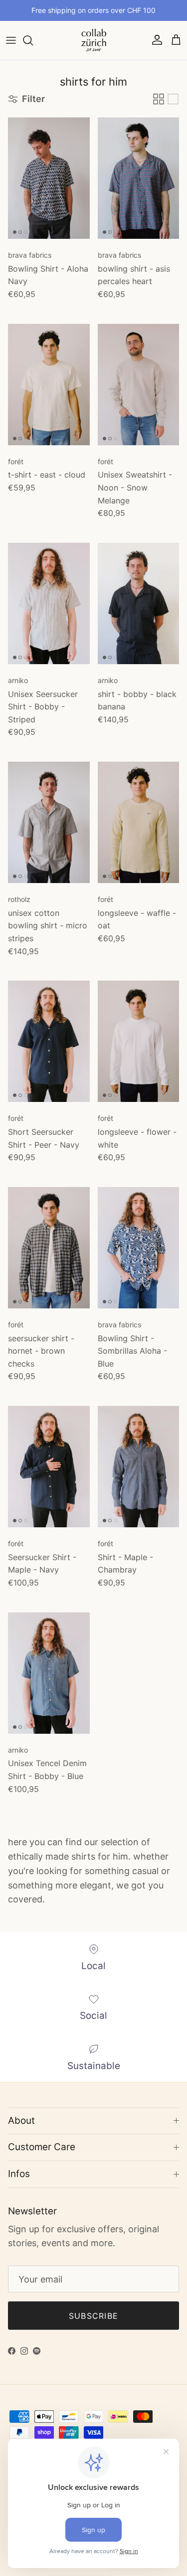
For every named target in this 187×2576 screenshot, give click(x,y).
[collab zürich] (94, 40)
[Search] (33, 40)
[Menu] (11, 40)
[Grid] (159, 99)
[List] (173, 99)
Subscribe (94, 2316)
